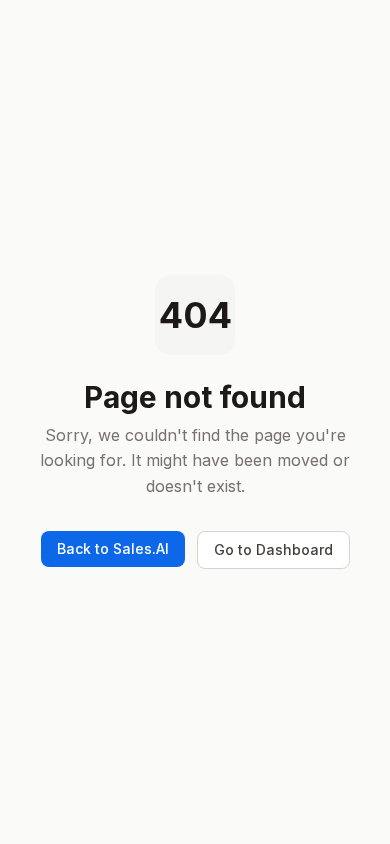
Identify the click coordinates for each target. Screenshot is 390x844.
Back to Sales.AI (113, 548)
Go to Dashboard (273, 549)
